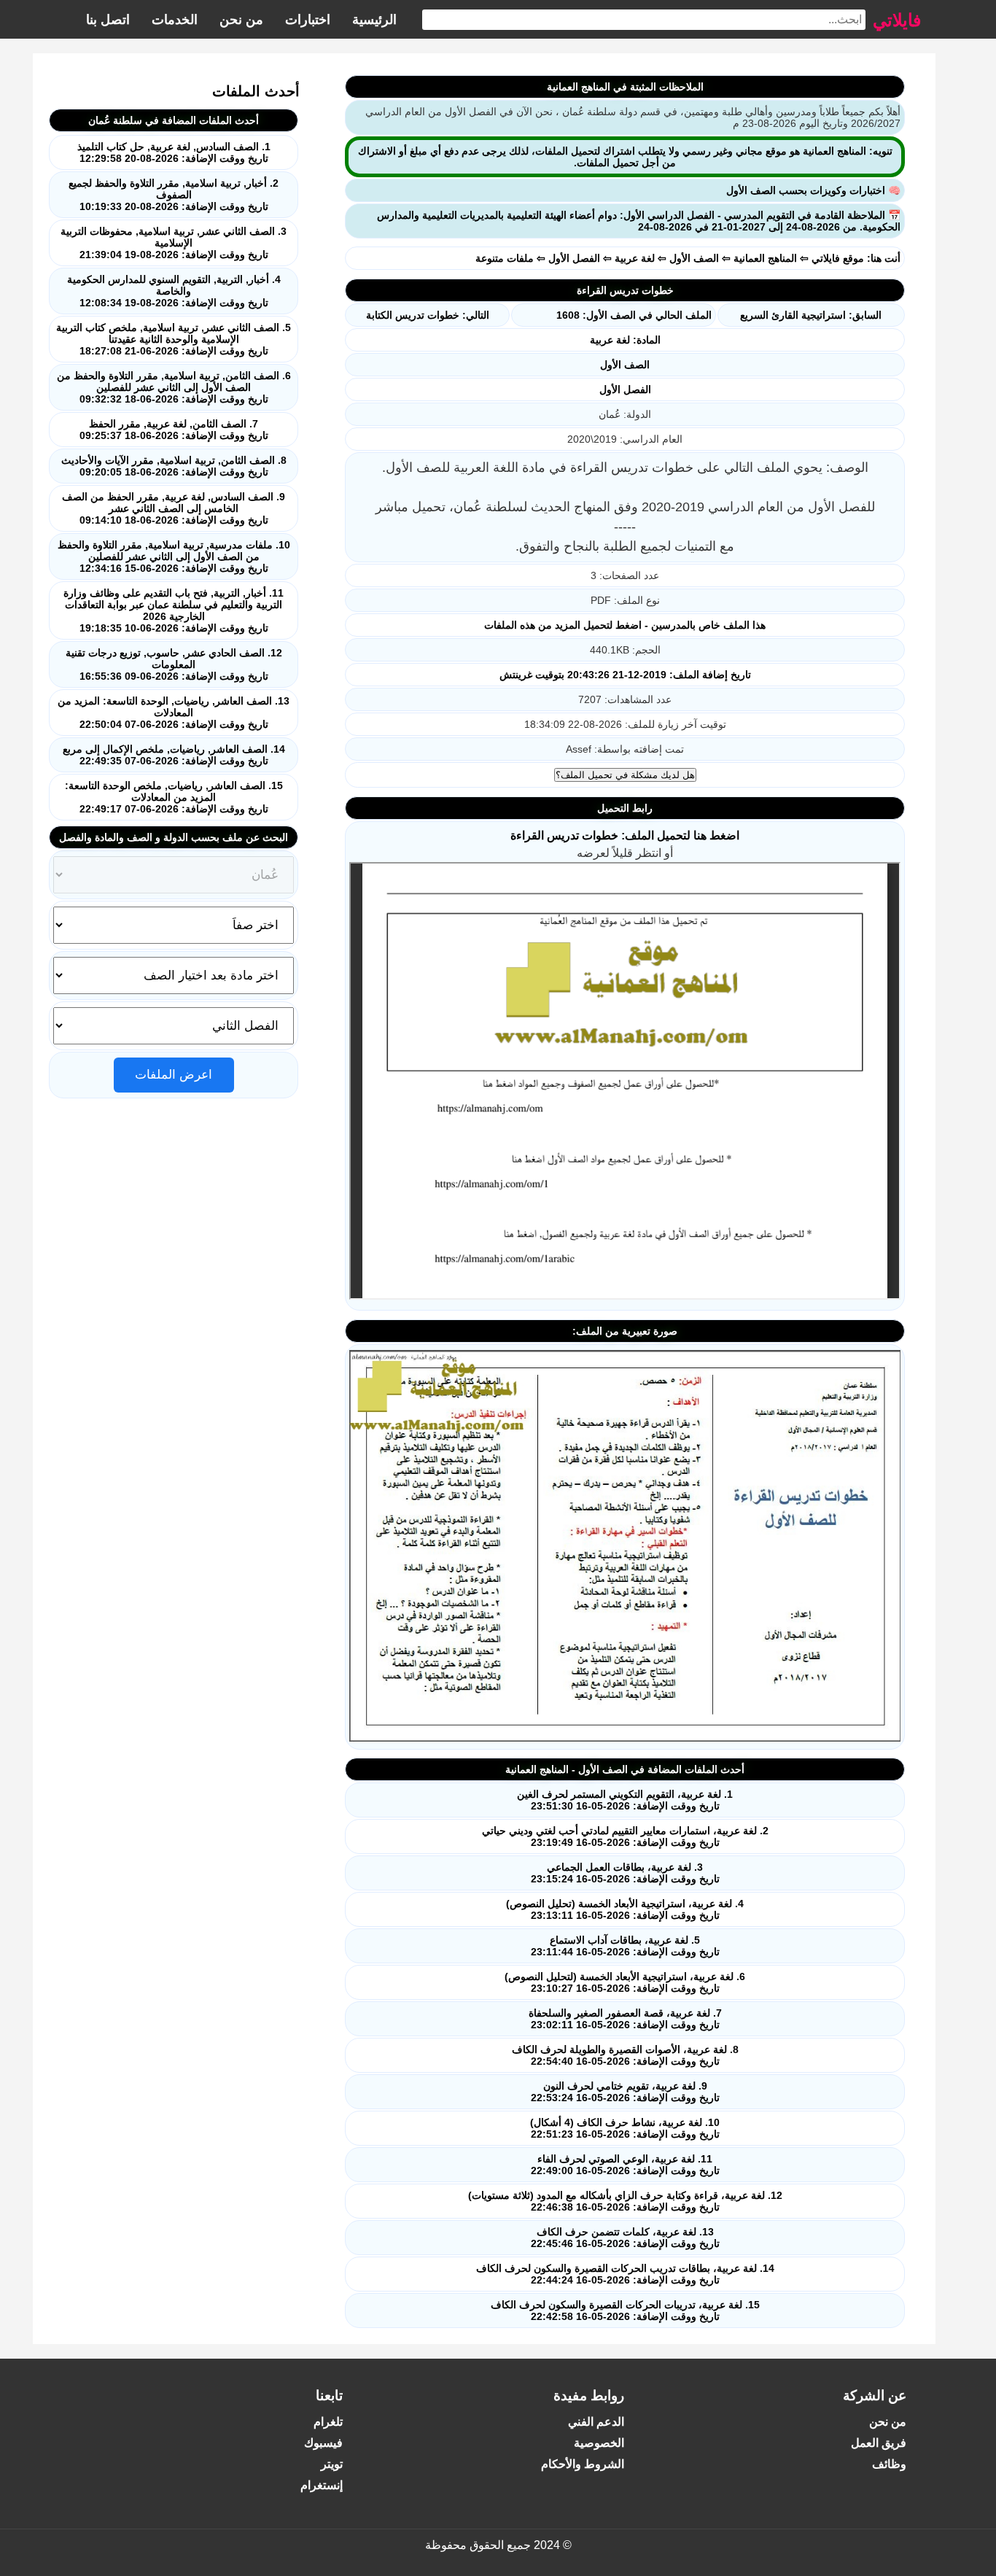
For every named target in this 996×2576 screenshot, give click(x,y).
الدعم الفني (596, 2422)
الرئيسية (374, 20)
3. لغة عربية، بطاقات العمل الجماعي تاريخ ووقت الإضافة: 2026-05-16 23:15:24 (625, 1873)
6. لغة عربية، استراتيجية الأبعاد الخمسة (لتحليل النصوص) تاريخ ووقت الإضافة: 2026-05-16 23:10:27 (625, 1982)
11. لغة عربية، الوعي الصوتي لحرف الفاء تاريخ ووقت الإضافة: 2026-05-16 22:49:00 (625, 2165)
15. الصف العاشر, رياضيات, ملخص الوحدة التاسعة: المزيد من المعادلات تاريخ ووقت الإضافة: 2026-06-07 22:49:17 (174, 797)
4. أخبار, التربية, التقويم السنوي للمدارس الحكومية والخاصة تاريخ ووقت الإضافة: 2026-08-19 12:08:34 (174, 291)
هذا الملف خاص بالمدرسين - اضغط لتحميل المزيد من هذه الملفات (625, 625)
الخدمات (175, 20)
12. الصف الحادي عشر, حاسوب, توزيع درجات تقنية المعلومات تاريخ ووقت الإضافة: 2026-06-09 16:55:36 (174, 664)
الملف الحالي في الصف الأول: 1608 (634, 315)
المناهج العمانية (765, 258)
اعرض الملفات (174, 1075)
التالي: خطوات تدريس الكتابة (428, 315)
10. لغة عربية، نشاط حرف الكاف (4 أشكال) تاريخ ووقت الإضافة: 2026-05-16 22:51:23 (625, 2128)
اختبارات (308, 20)
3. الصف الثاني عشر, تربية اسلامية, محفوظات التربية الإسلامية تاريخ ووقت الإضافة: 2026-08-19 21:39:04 (174, 243)
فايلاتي (897, 19)
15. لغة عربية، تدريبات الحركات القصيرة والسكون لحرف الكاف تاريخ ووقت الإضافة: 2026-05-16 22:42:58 (625, 2311)
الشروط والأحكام (583, 2464)
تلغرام (328, 2422)
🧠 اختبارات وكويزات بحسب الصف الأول (813, 190)
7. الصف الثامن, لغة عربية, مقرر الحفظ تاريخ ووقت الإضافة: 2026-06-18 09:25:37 (174, 430)
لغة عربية (635, 258)
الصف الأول (694, 258)
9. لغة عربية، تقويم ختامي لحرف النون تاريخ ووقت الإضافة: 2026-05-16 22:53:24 (625, 2092)
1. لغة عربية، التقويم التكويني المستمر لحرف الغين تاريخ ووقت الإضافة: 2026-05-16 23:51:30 (625, 1800)
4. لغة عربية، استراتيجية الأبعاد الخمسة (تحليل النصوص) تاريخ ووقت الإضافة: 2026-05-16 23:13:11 (625, 1909)
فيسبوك (323, 2443)
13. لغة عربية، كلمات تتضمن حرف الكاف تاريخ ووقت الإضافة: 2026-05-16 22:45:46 (625, 2238)
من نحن (241, 20)
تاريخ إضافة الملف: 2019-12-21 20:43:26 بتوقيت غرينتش (625, 675)
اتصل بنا (108, 20)
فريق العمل (879, 2443)
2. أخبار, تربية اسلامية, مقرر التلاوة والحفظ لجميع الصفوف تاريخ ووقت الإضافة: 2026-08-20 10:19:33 (174, 195)
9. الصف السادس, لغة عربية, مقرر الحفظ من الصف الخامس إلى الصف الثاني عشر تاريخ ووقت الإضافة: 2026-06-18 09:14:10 (174, 508)
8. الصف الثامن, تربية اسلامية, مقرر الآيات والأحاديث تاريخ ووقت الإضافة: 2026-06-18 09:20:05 (174, 466)
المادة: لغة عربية (625, 340)
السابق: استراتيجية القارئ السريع (811, 315)
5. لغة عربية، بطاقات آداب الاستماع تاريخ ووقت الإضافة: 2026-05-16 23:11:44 (625, 1946)
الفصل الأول (574, 258)
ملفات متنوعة (505, 258)
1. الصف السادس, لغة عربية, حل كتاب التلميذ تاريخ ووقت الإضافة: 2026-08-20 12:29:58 (174, 152)
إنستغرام (322, 2485)
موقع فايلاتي (838, 258)
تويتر (332, 2464)
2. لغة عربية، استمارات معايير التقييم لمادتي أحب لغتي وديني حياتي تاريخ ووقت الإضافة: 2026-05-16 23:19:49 (625, 1836)
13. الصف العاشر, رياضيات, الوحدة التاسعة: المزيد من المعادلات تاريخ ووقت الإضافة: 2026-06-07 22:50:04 (174, 713)
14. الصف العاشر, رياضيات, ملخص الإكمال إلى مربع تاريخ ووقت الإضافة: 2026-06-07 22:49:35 (174, 755)
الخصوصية (599, 2443)
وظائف (889, 2464)
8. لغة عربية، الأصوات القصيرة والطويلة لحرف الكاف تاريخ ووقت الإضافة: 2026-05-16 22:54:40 (625, 2055)
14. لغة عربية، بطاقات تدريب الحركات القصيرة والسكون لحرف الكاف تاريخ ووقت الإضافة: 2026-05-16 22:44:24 (625, 2274)
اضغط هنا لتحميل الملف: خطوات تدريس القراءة (625, 835)
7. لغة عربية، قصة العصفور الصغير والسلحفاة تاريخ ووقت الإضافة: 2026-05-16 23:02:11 (625, 2019)
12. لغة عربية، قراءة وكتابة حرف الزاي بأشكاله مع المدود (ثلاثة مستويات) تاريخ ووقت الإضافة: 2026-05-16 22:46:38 (625, 2201)
